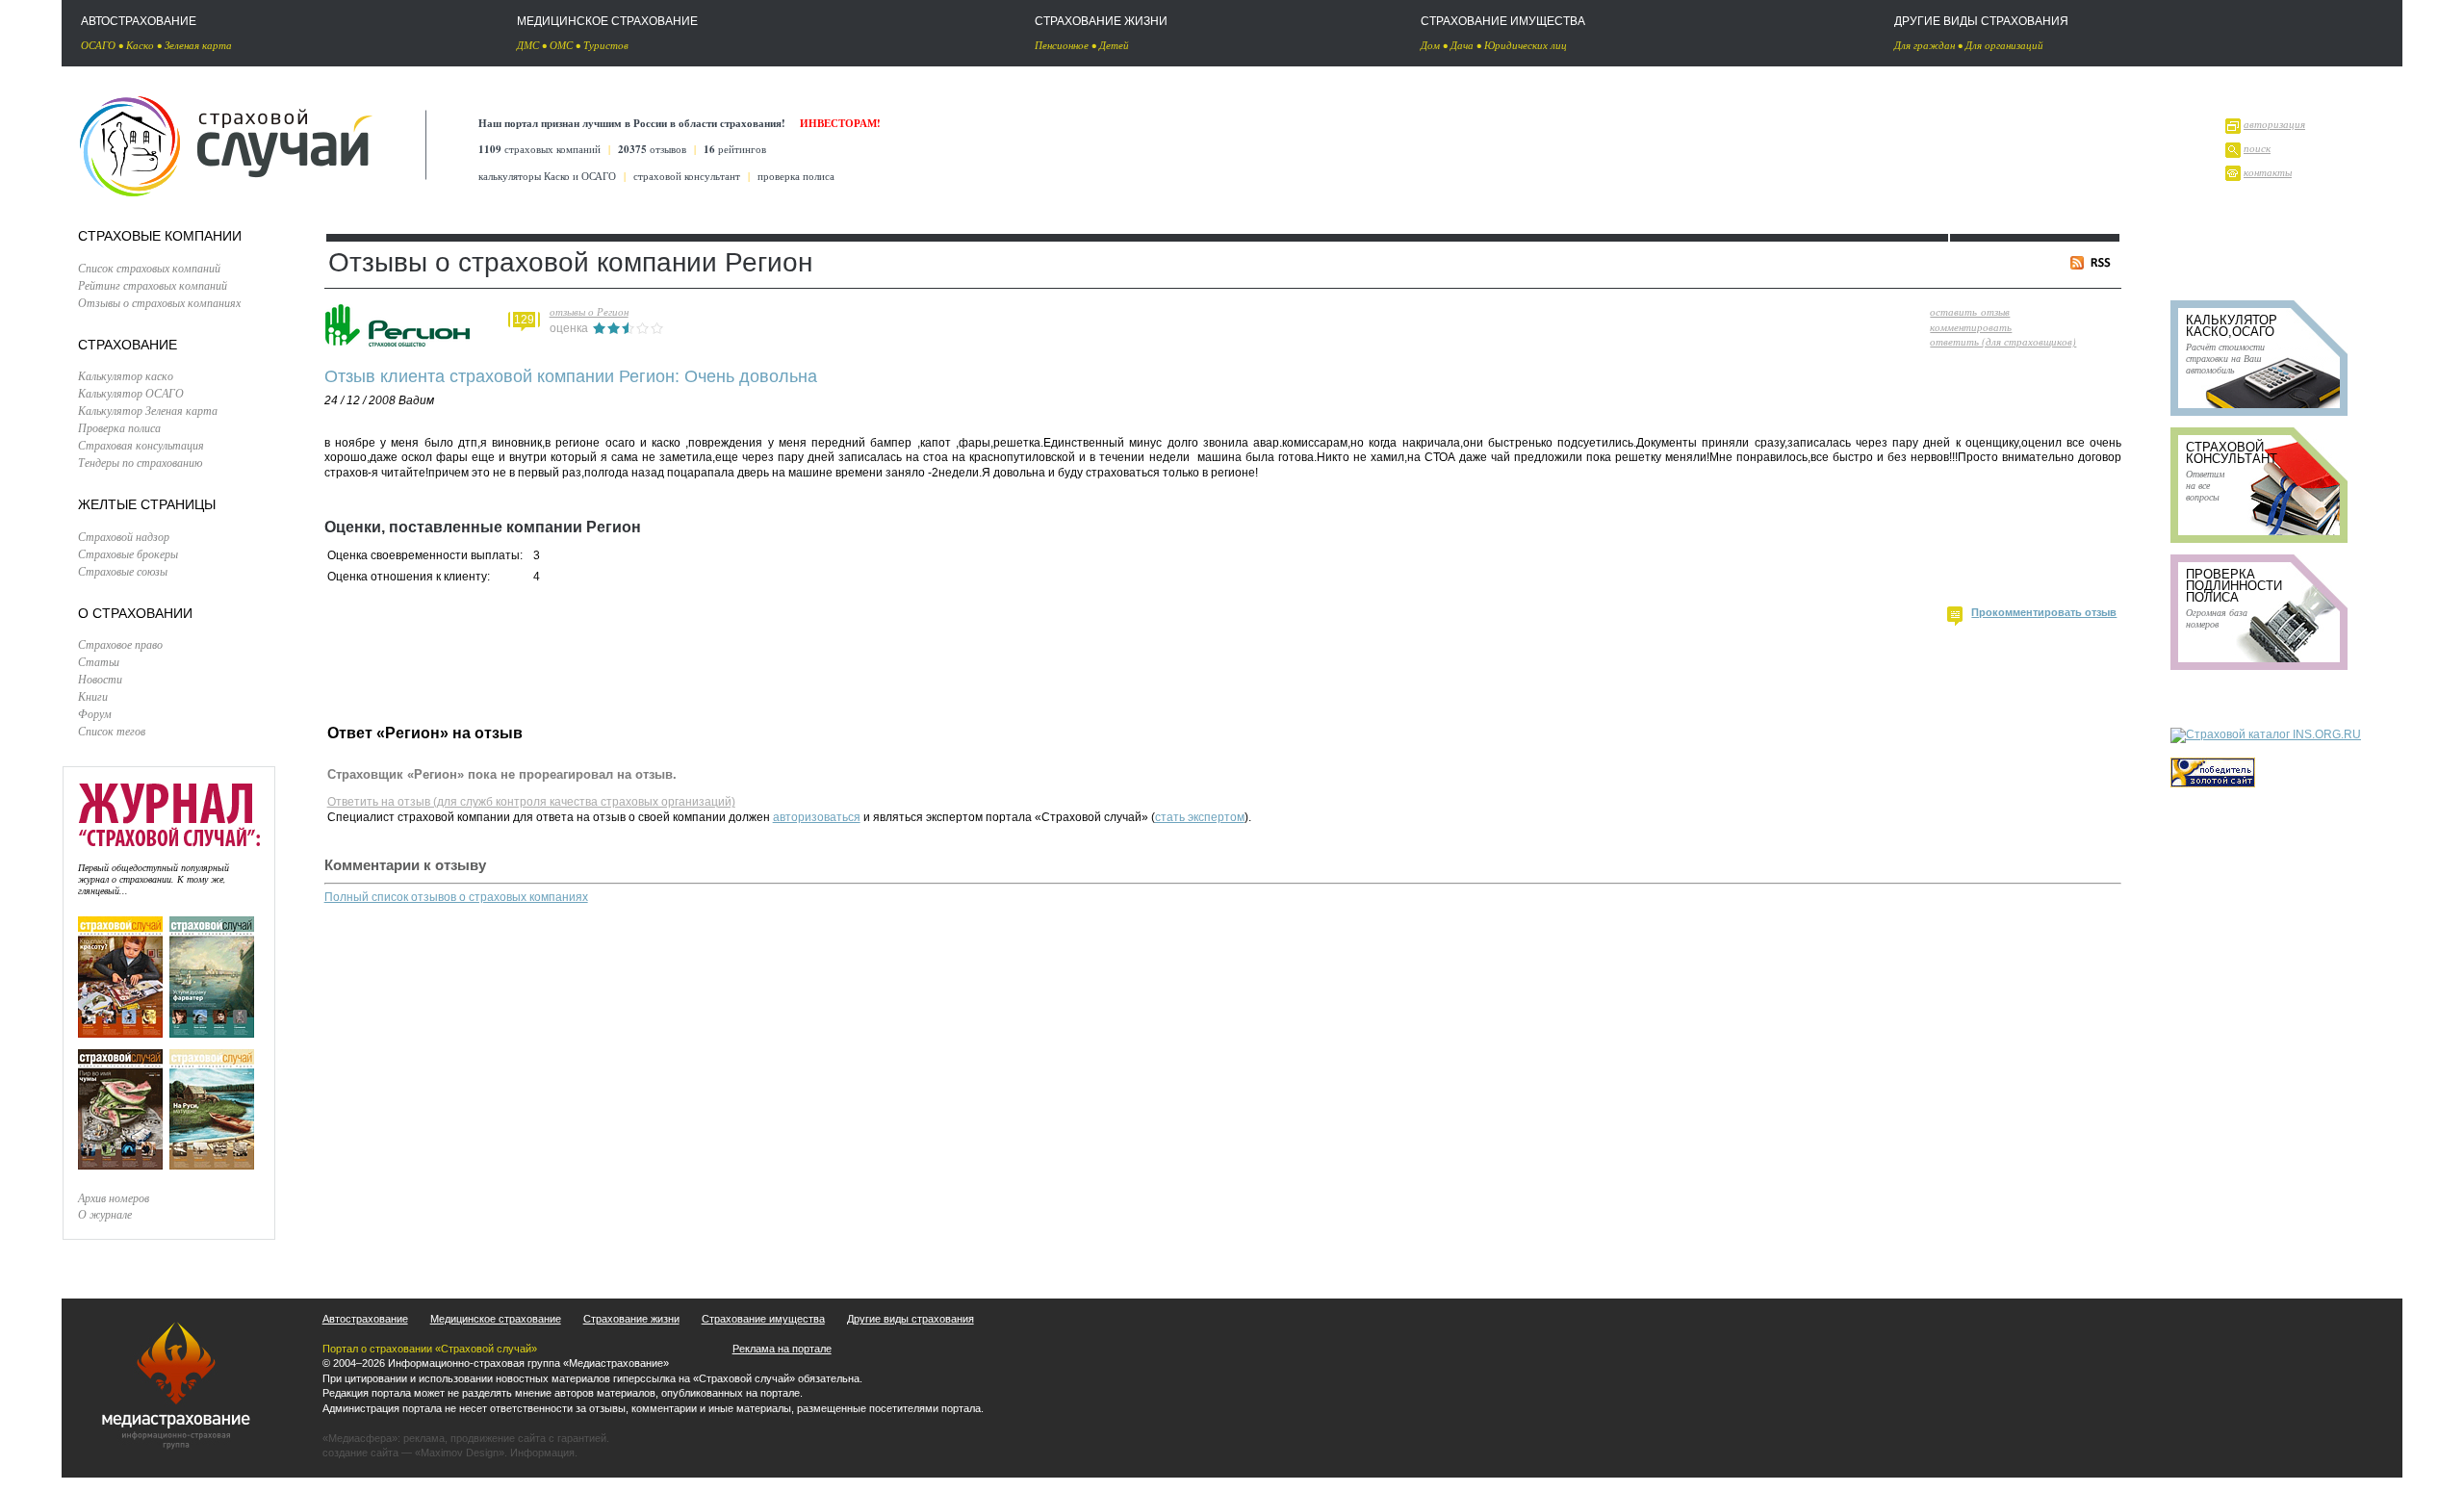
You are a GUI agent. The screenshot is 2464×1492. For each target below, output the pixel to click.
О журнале (105, 1214)
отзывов (652, 149)
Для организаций (2004, 45)
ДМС (528, 45)
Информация (542, 1453)
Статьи (99, 661)
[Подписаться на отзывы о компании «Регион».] (2094, 265)
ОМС (561, 45)
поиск (2257, 148)
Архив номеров (114, 1197)
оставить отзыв (1970, 311)
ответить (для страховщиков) (2003, 341)
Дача (1462, 45)
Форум (95, 713)
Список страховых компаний (149, 268)
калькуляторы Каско (524, 176)
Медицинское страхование (607, 21)
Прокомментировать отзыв (2044, 612)
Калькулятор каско (126, 375)
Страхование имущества (1503, 21)
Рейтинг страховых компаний (153, 285)
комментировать (1971, 327)
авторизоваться (817, 817)
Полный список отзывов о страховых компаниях (456, 897)
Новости (100, 679)
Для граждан (1925, 45)
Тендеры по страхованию (140, 462)
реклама (424, 1438)
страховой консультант (687, 176)
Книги (93, 696)
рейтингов (735, 149)
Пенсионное (1062, 45)
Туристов (606, 45)
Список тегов (112, 731)
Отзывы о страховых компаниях (159, 302)
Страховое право (120, 644)
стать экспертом (1200, 817)
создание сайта (360, 1453)
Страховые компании (160, 236)
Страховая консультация (141, 445)
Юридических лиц (1526, 45)
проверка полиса (796, 176)
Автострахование (139, 21)
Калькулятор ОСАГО (131, 393)
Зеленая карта (198, 45)
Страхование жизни (1101, 21)
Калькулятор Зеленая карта (148, 410)
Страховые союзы (123, 571)
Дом (1430, 45)
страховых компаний (539, 149)
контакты (2268, 172)
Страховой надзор (124, 536)
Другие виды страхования (1981, 21)
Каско (140, 45)
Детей (1114, 45)
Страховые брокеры (128, 553)
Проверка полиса (119, 427)
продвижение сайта (498, 1438)
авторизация (2274, 124)
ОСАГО (98, 45)
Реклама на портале (782, 1349)
